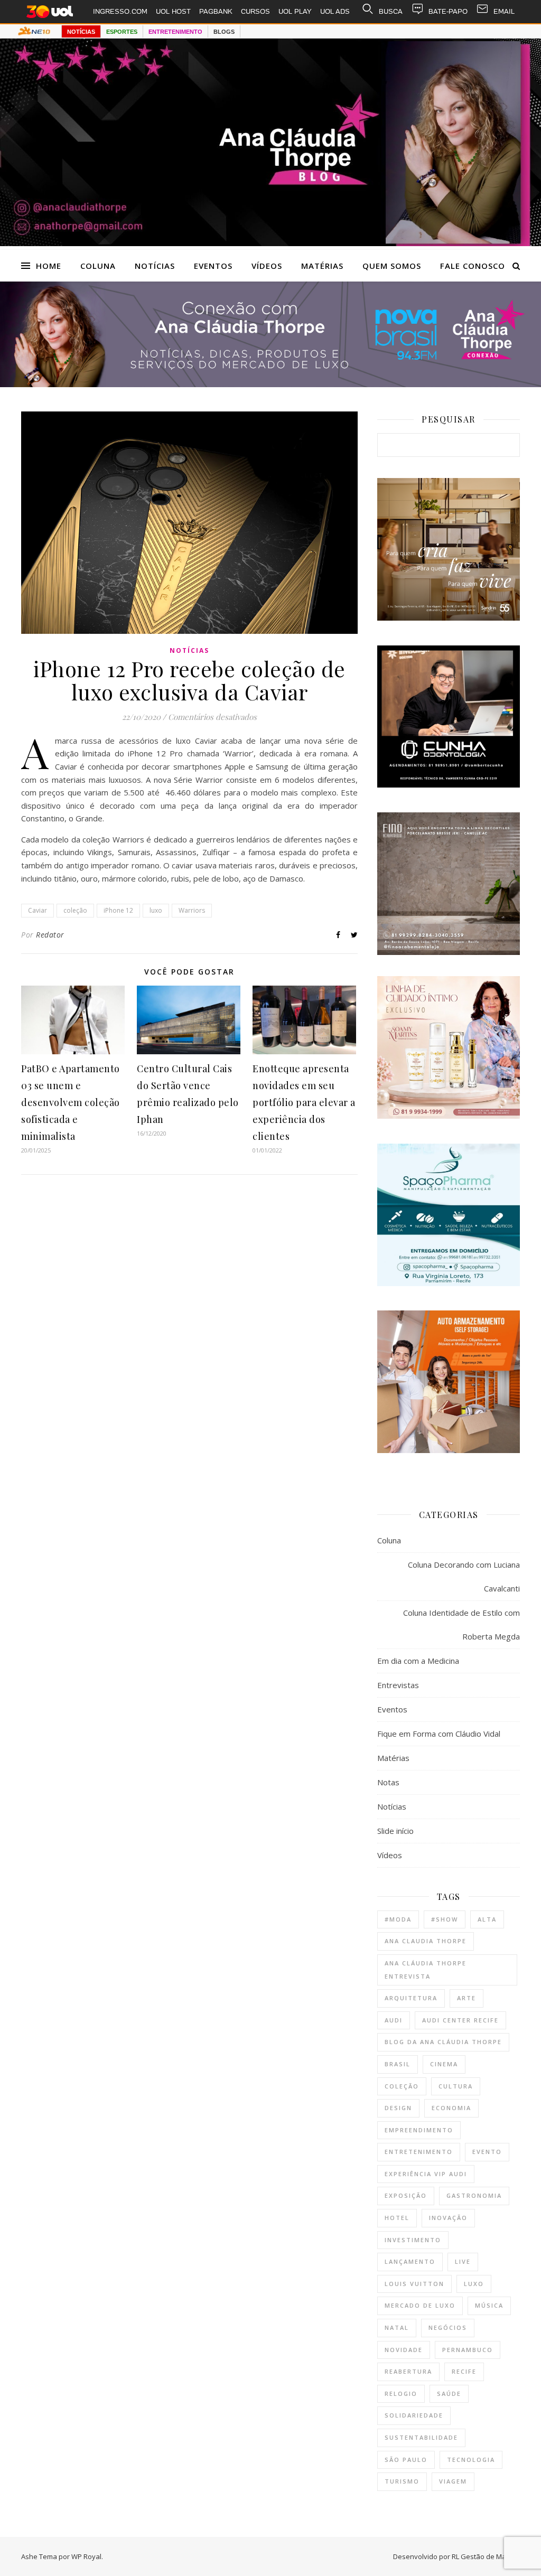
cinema (444, 2064)
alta (487, 1919)
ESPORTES (122, 32)
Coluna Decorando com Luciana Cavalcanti (464, 1576)
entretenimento (419, 2152)
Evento (487, 2152)
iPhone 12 (118, 910)
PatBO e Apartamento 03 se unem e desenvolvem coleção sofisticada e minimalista (71, 1102)
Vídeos (267, 266)
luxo (156, 910)
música (489, 2305)
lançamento (410, 2261)
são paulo (406, 2460)
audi (394, 2020)
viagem (453, 2481)
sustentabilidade (421, 2437)
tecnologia (471, 2460)
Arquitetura (411, 1998)
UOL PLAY (295, 11)
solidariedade (414, 2415)
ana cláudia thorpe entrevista (426, 1970)
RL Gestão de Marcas (486, 2556)
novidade (404, 2350)
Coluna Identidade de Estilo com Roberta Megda (461, 1624)
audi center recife (460, 2020)
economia (451, 2108)
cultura (456, 2086)
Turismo (402, 2481)
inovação (448, 2218)
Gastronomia (474, 2195)
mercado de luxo (420, 2305)
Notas (388, 1782)
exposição (406, 2195)
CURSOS (255, 11)
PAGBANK (216, 11)
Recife (464, 2371)
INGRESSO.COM (120, 11)
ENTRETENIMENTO (175, 32)
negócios (448, 2327)
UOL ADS (335, 11)
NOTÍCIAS (81, 32)
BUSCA (391, 11)
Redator (50, 935)
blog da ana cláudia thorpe (443, 2042)
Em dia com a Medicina (418, 1661)
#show (445, 1919)
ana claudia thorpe (426, 1941)
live (463, 2261)
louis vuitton (414, 2284)
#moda (398, 1919)
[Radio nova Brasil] (270, 384)
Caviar (38, 910)
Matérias (322, 266)
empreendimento (419, 2130)
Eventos (213, 266)
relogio (401, 2394)
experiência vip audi (426, 2174)
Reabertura (408, 2371)
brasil (398, 2064)
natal (397, 2327)
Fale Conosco (473, 266)
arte (467, 1998)
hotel (397, 2218)
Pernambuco (468, 2350)
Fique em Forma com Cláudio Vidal (439, 1734)
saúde (449, 2394)
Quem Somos (392, 266)
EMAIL (504, 11)
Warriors (192, 910)
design (398, 2108)
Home (49, 266)
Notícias (155, 266)
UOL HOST (173, 11)
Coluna (98, 266)
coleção (75, 910)
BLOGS (224, 32)
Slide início (395, 1831)
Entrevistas (398, 1685)
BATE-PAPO (448, 11)
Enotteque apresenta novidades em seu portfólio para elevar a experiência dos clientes (304, 1102)
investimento (413, 2240)
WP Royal (86, 2556)
